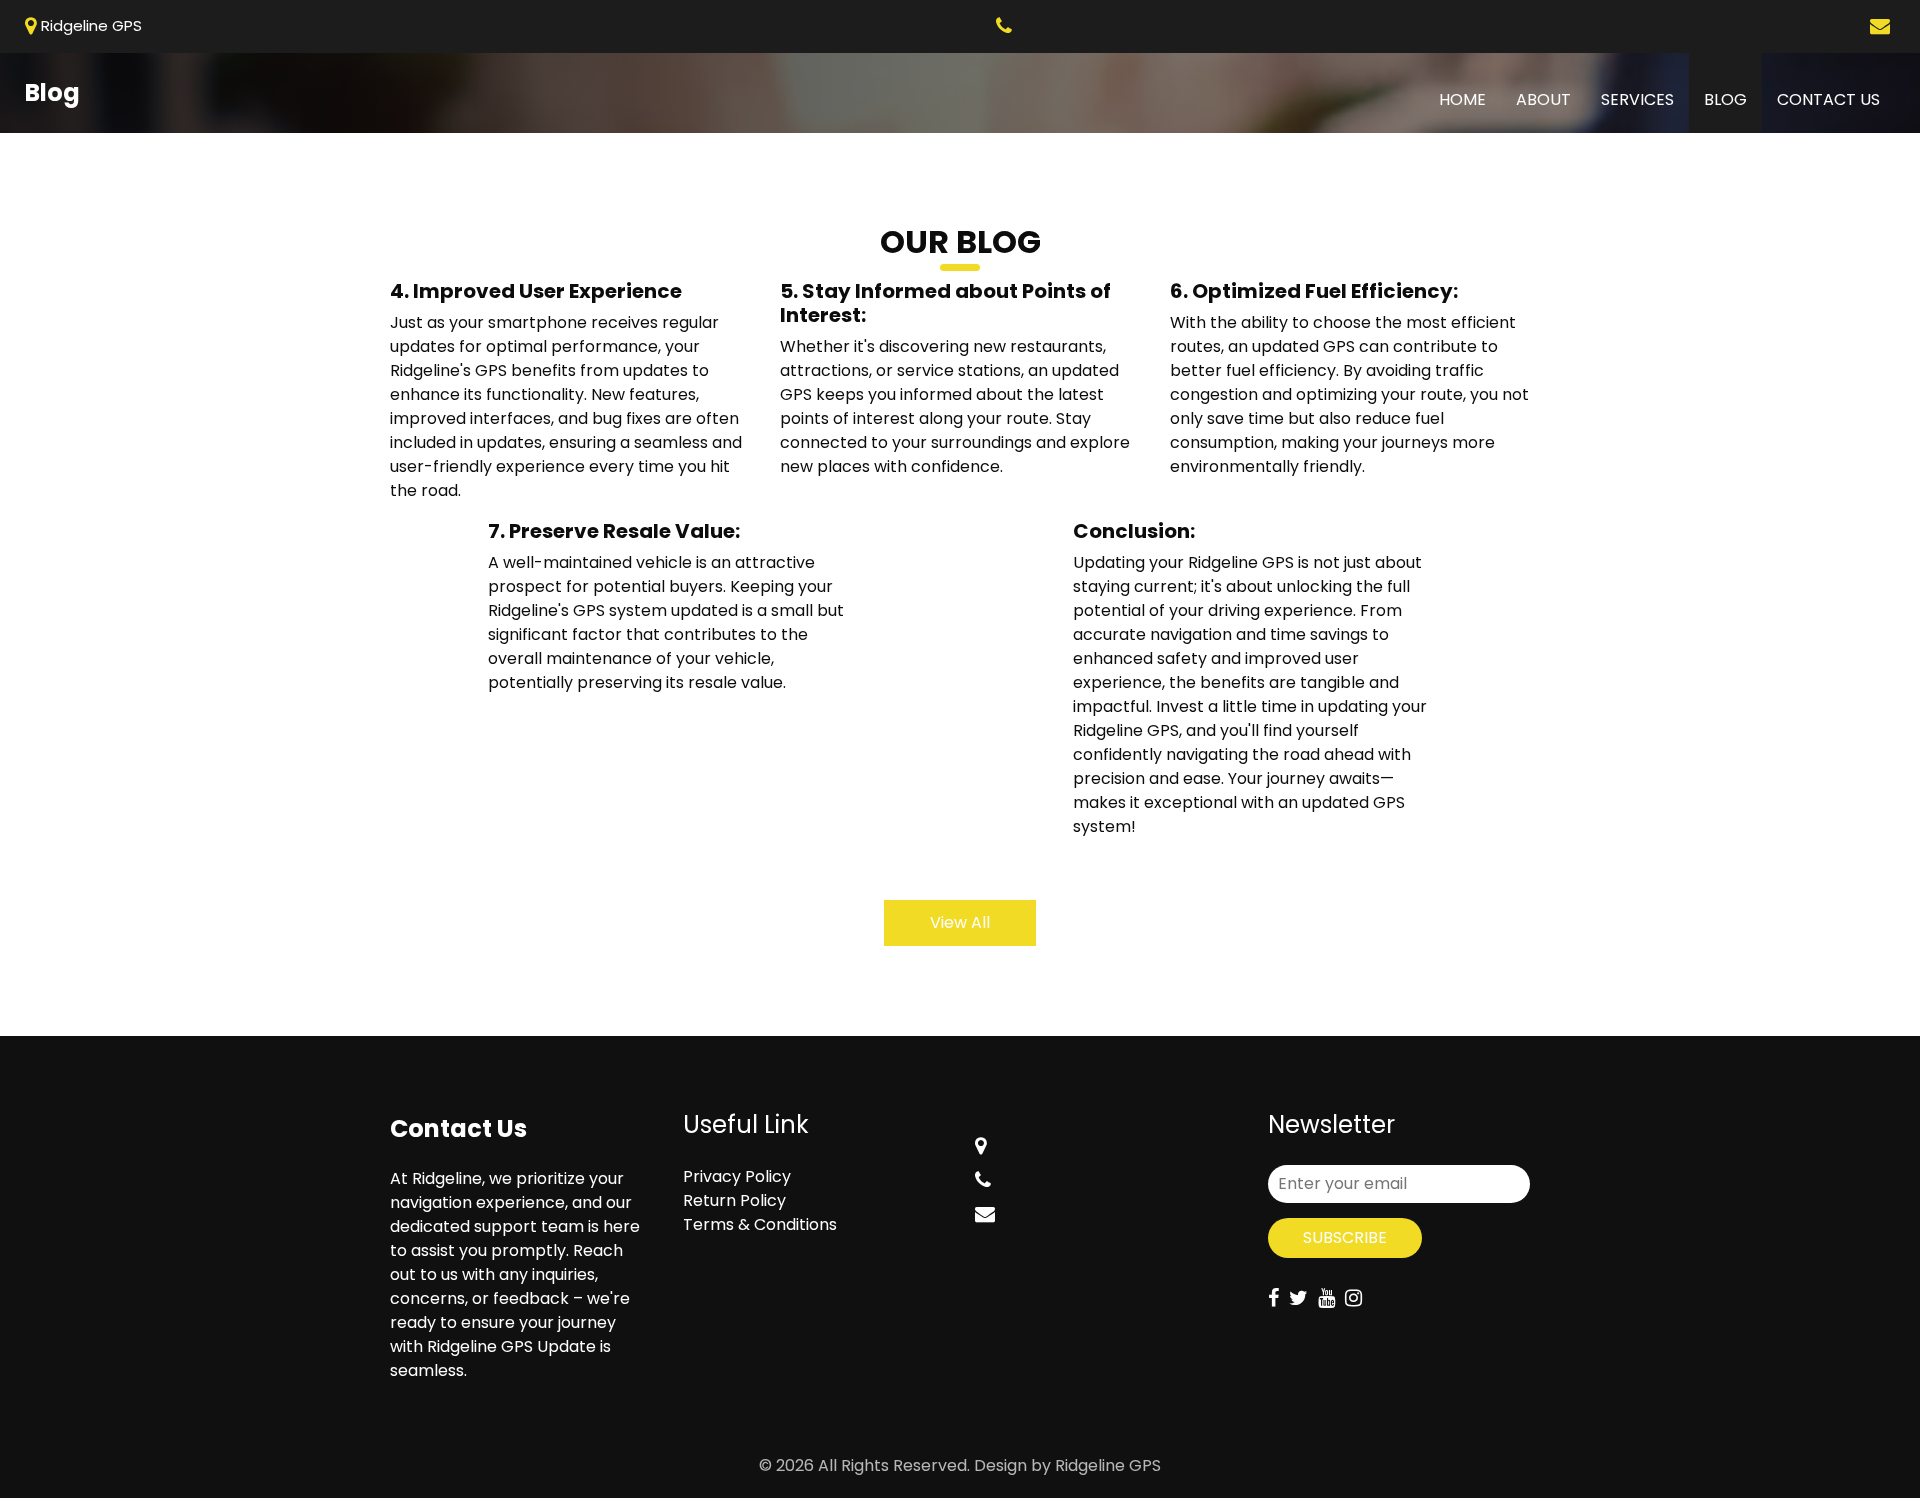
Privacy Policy (737, 1176)
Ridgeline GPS (1108, 1465)
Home (1470, 99)
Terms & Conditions (760, 1224)
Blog (1725, 99)
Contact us (1828, 99)
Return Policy (734, 1200)
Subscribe (1345, 1237)
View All (960, 922)
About (1543, 99)
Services (1637, 99)
